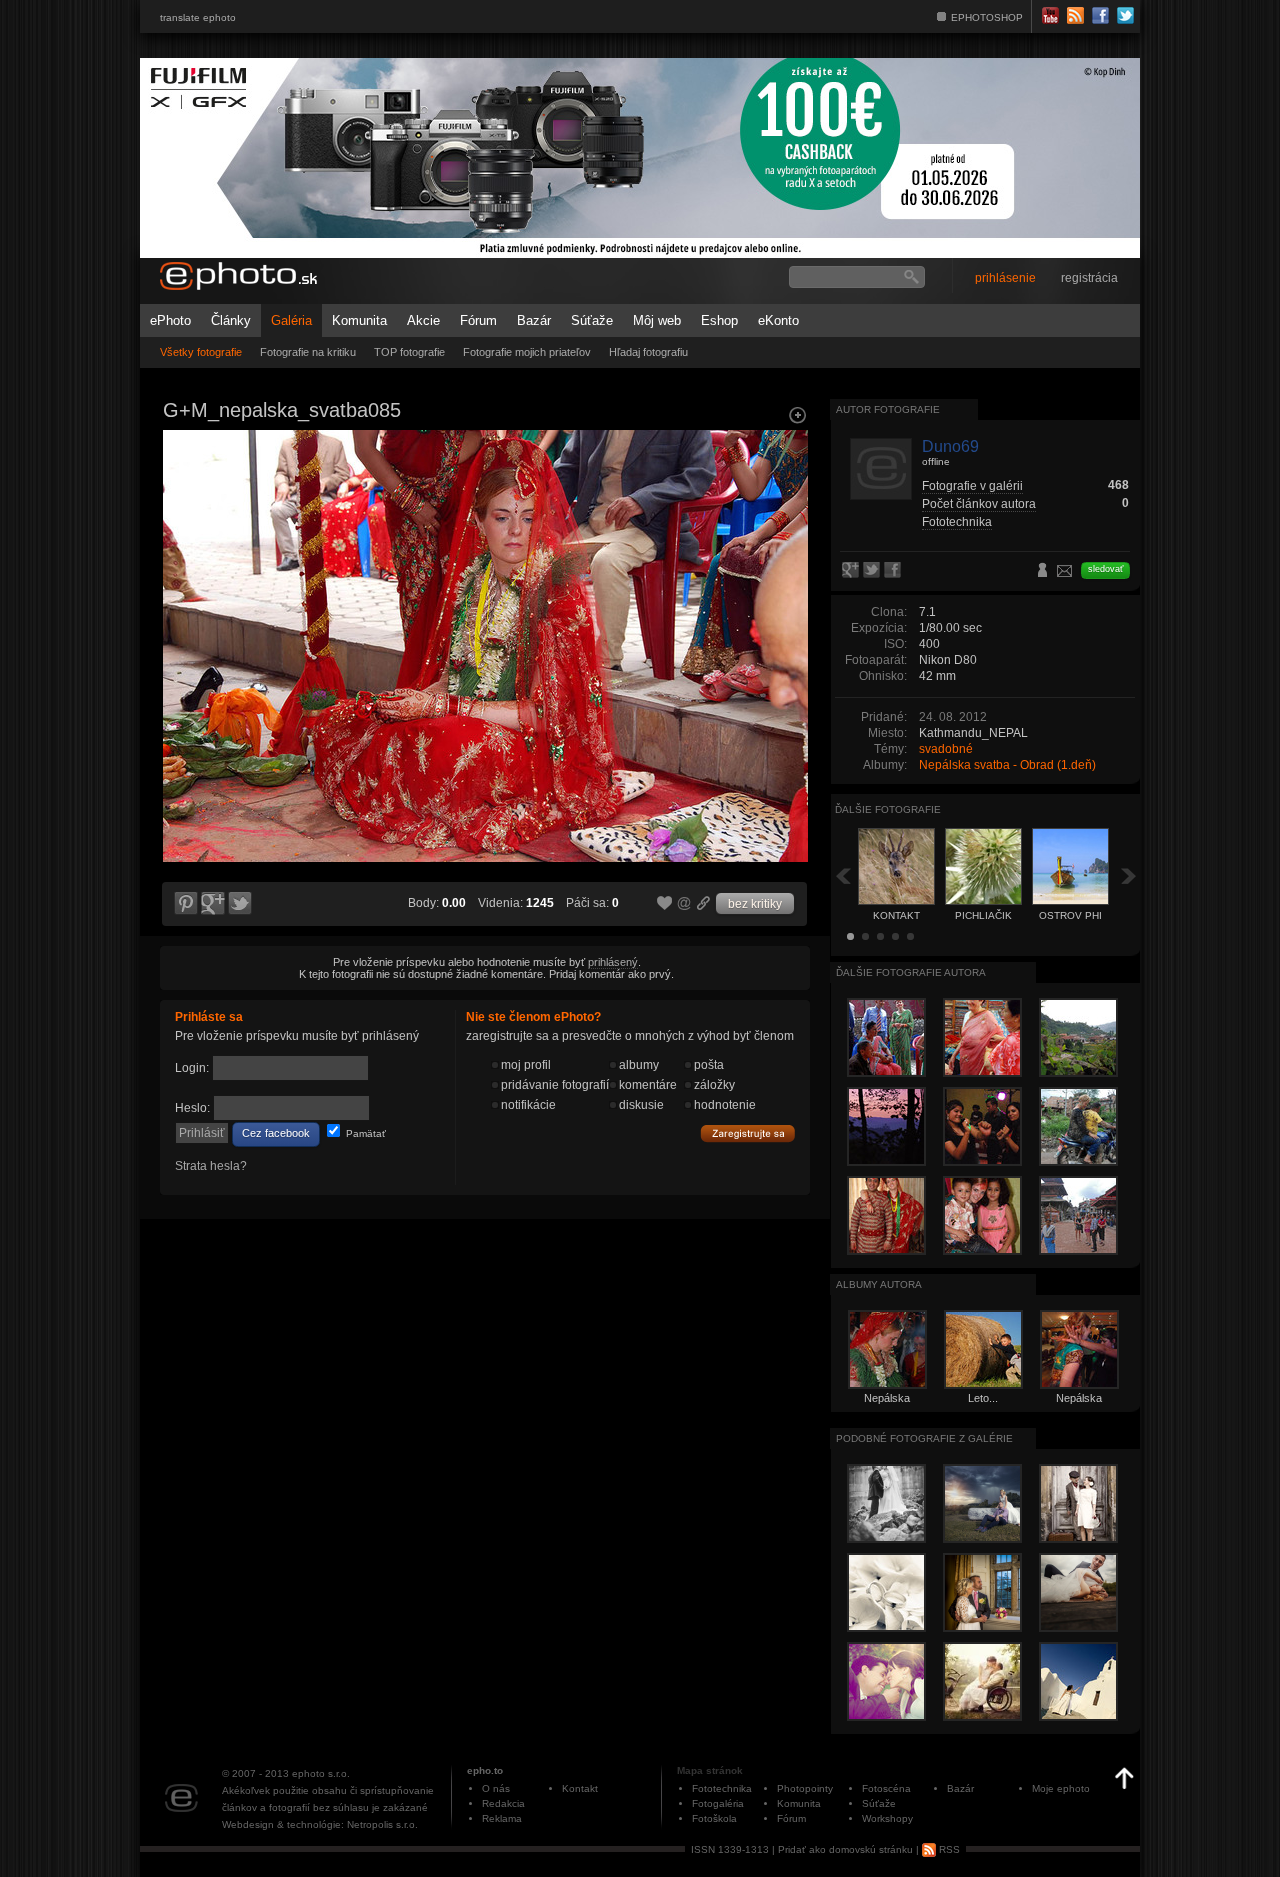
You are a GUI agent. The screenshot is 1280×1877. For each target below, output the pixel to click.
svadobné (946, 749)
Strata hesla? (211, 1166)
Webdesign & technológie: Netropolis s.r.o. (320, 1824)
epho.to (485, 1770)
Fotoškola (714, 1818)
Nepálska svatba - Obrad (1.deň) (1007, 765)
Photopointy (805, 1788)
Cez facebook (276, 1133)
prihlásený (613, 962)
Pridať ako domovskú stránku (845, 1849)
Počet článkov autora (979, 504)
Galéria (291, 320)
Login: (192, 1068)
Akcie (423, 320)
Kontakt (580, 1788)
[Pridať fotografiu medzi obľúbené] (665, 904)
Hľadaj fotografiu (648, 352)
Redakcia (503, 1803)
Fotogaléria (718, 1803)
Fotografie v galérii (972, 486)
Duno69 (950, 446)
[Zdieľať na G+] (213, 904)
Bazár (534, 320)
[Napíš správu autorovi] (1065, 574)
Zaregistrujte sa (748, 1134)
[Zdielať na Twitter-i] (241, 904)
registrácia (1089, 278)
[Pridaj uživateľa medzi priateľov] (1043, 572)
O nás (496, 1788)
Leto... (983, 1398)
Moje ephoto (1061, 1788)
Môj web (657, 320)
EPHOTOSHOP (987, 17)
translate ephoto (198, 17)
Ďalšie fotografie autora (911, 972)
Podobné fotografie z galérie (924, 1438)
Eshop (719, 320)
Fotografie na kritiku (308, 352)
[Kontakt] (184, 406)
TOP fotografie (409, 352)
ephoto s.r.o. (321, 1773)
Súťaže (592, 320)
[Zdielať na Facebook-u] (894, 571)
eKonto (778, 320)
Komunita (359, 320)
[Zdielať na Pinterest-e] (185, 904)
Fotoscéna (886, 1788)
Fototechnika (957, 522)
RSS (948, 1849)
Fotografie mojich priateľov (527, 352)
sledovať (1105, 569)
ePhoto (170, 320)
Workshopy (887, 1818)
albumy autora (879, 1284)
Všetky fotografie (201, 352)
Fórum (478, 320)
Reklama (502, 1818)
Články (231, 320)
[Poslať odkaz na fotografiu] (685, 906)
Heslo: (192, 1108)
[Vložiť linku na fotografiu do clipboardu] (704, 903)
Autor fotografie (888, 409)
